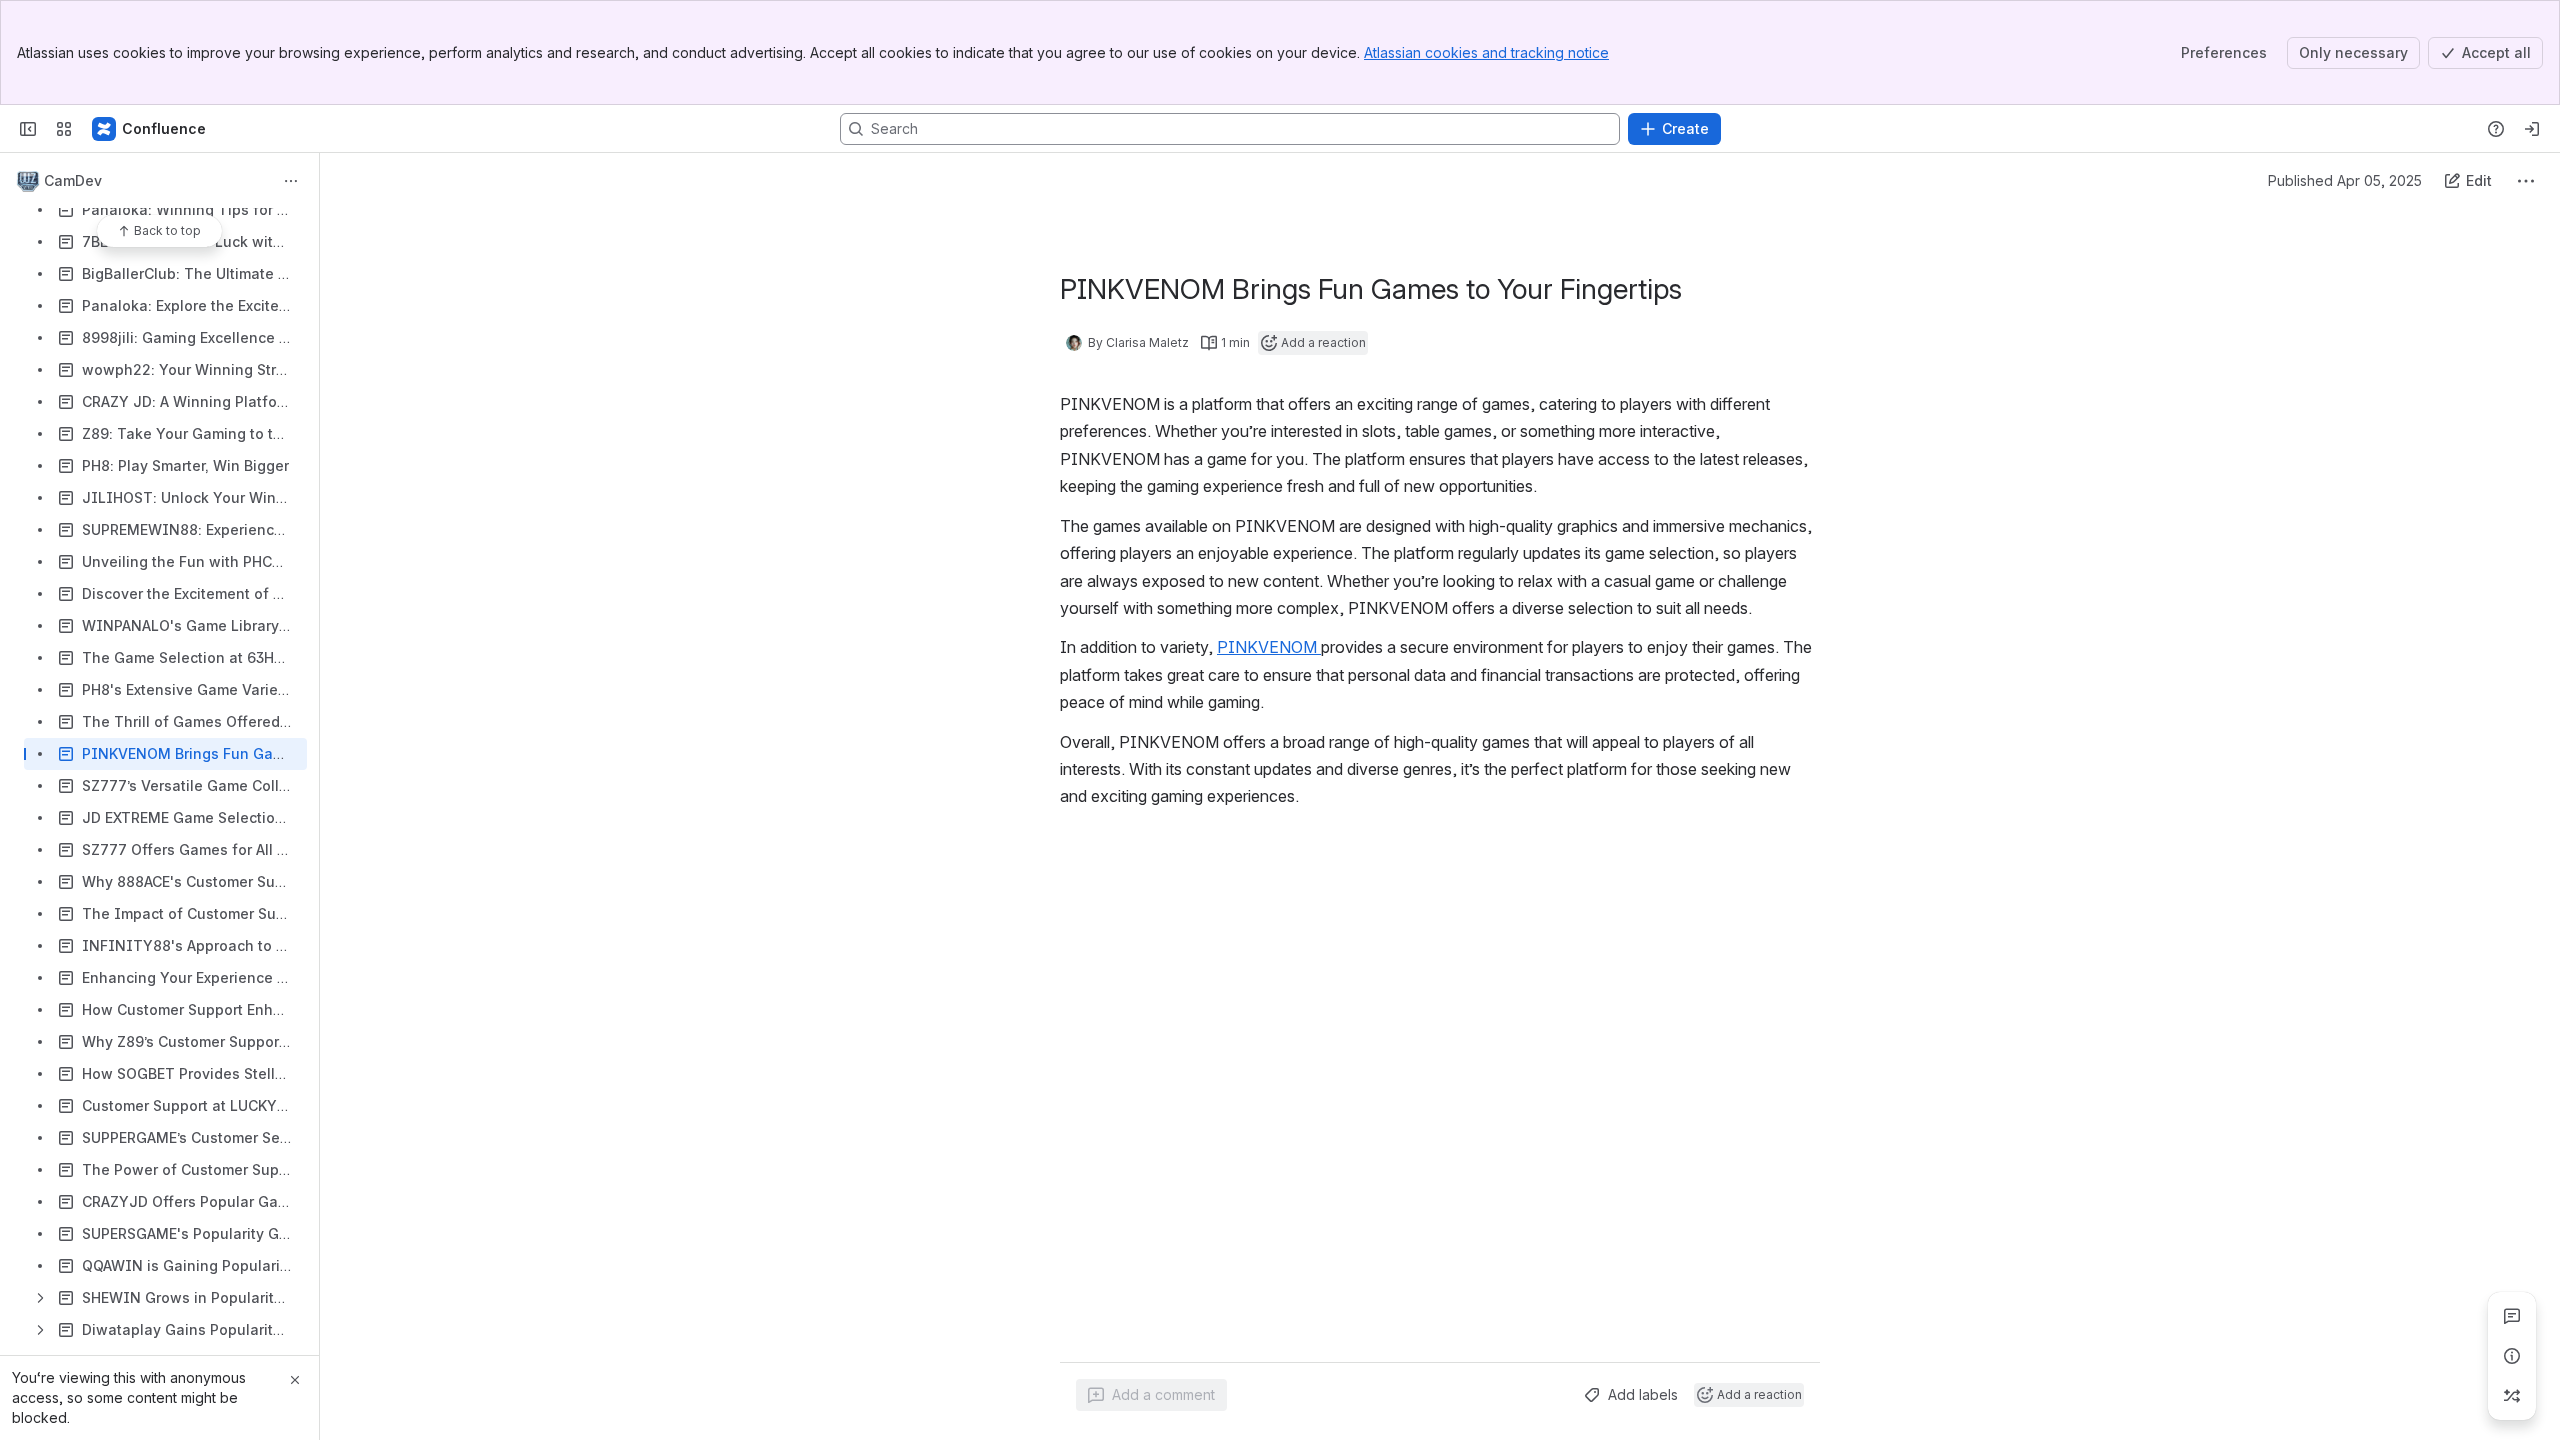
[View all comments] (2512, 1316)
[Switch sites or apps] (64, 129)
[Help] (2496, 129)
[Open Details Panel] (2512, 1356)
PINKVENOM (1269, 647)
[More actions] (291, 181)
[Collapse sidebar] (28, 129)
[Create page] (2512, 1396)
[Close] (295, 1380)
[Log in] (2532, 129)
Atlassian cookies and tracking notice (1486, 52)
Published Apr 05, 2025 (2345, 180)
